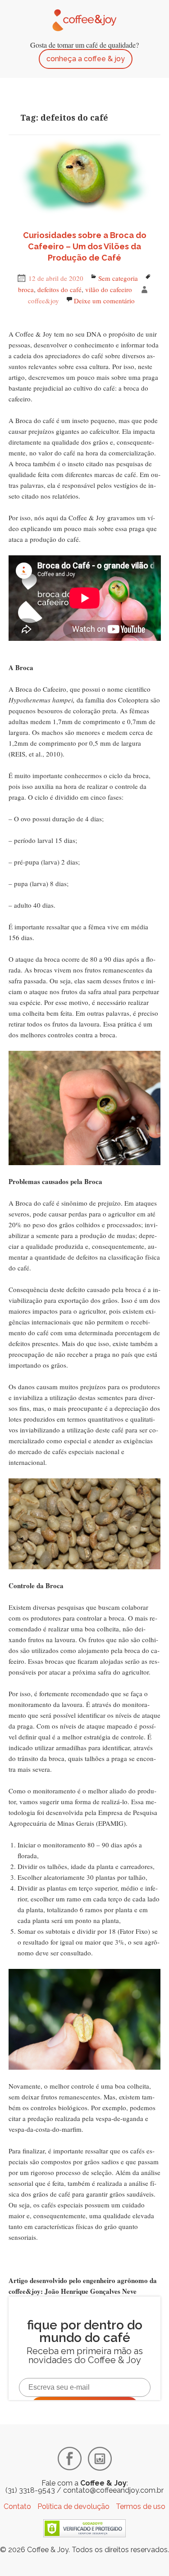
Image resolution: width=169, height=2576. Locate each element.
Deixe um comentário (104, 301)
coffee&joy (43, 301)
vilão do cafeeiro (109, 289)
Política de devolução (73, 2506)
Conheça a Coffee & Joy (86, 59)
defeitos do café (59, 289)
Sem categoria (118, 278)
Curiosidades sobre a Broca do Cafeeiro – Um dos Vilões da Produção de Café (85, 246)
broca (26, 289)
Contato (17, 2506)
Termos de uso (141, 2506)
